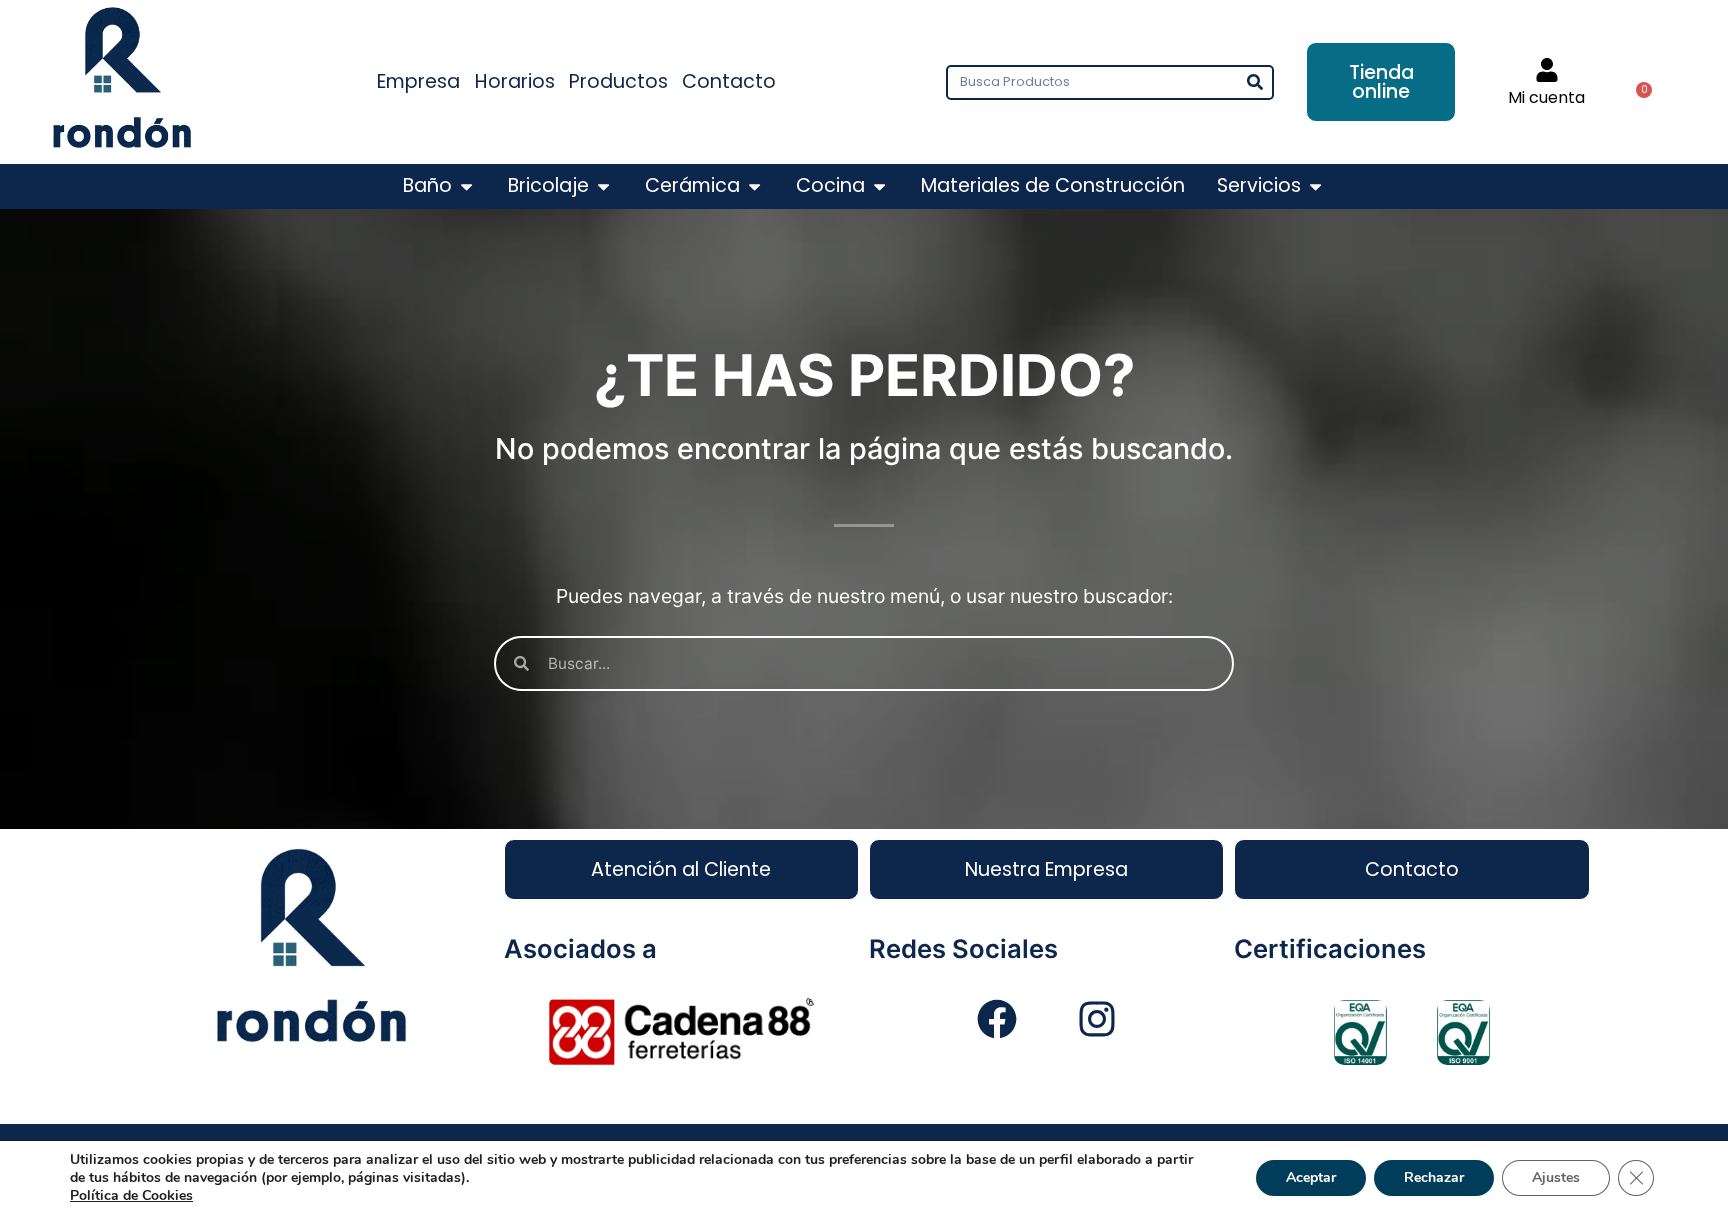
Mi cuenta (1546, 97)
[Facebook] (997, 1019)
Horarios (515, 81)
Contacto (729, 81)
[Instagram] (1097, 1019)
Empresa (418, 81)
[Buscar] (1254, 82)
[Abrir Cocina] (879, 186)
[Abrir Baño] (466, 186)
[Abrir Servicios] (1315, 186)
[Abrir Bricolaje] (603, 186)
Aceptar (1311, 1177)
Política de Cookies (131, 1195)
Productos (618, 81)
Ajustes (1556, 1177)
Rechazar (1434, 1177)
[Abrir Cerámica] (754, 186)
